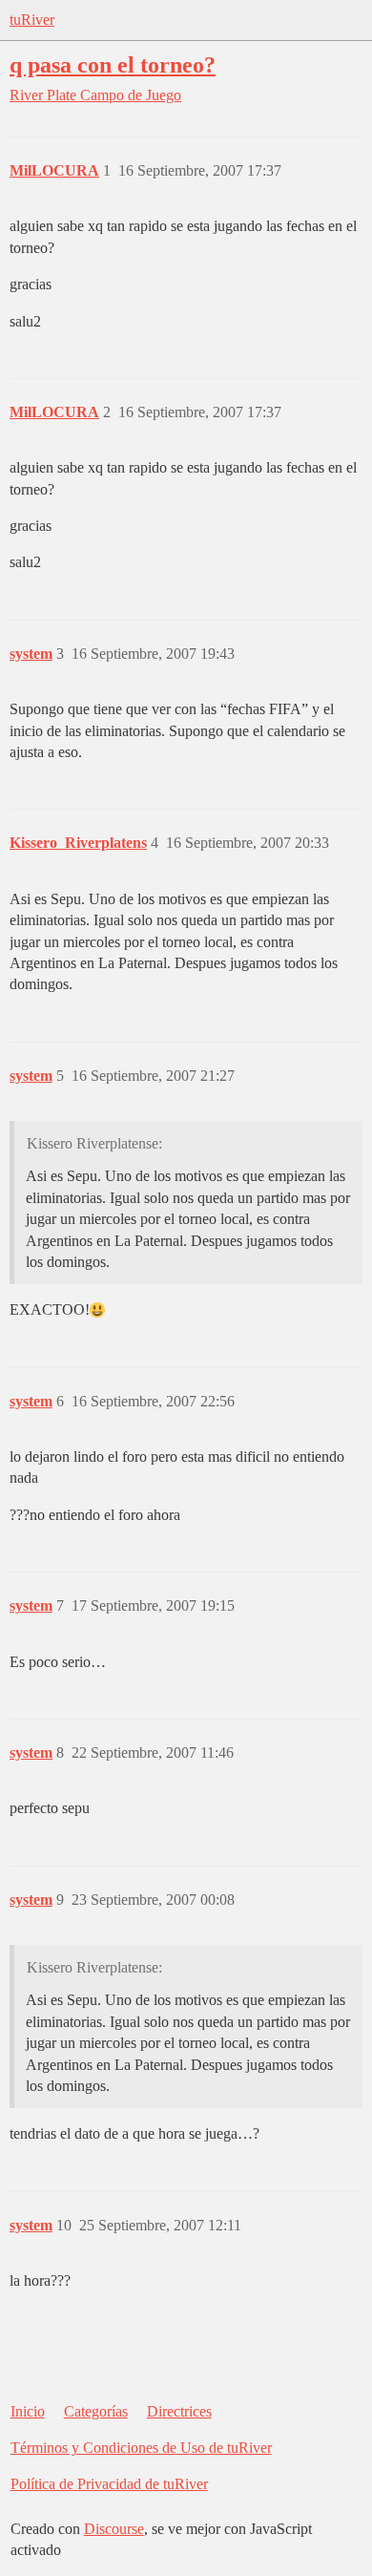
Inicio (28, 2411)
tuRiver (32, 20)
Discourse (114, 2529)
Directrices (179, 2411)
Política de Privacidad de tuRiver (109, 2484)
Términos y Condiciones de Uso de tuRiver (141, 2448)
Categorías (96, 2411)
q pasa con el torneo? (113, 64)
